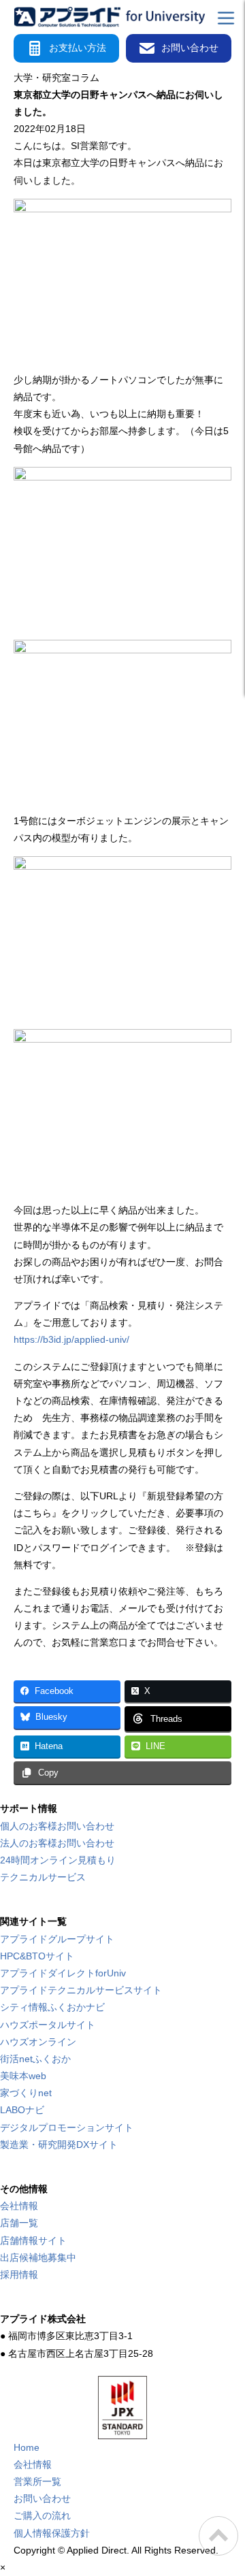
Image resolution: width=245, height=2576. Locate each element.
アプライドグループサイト (57, 1939)
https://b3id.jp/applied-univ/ (71, 1339)
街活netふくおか (35, 2059)
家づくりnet (26, 2093)
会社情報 (19, 2206)
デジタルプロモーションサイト (67, 2127)
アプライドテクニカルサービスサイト (81, 1990)
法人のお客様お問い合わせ (57, 1843)
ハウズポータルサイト (48, 2025)
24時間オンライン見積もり (58, 1860)
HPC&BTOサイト (37, 1956)
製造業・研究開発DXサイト (59, 2145)
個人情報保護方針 (52, 2533)
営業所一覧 (37, 2481)
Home (27, 2447)
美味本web (23, 2076)
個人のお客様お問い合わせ (57, 1826)
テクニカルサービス (43, 1877)
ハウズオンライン (38, 2042)
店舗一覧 (19, 2223)
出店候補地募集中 (38, 2257)
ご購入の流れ (42, 2515)
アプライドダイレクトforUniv (63, 1973)
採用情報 (19, 2275)
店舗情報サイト (33, 2240)
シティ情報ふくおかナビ (52, 2007)
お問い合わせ (190, 48)
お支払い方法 (78, 48)
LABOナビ (22, 2110)
